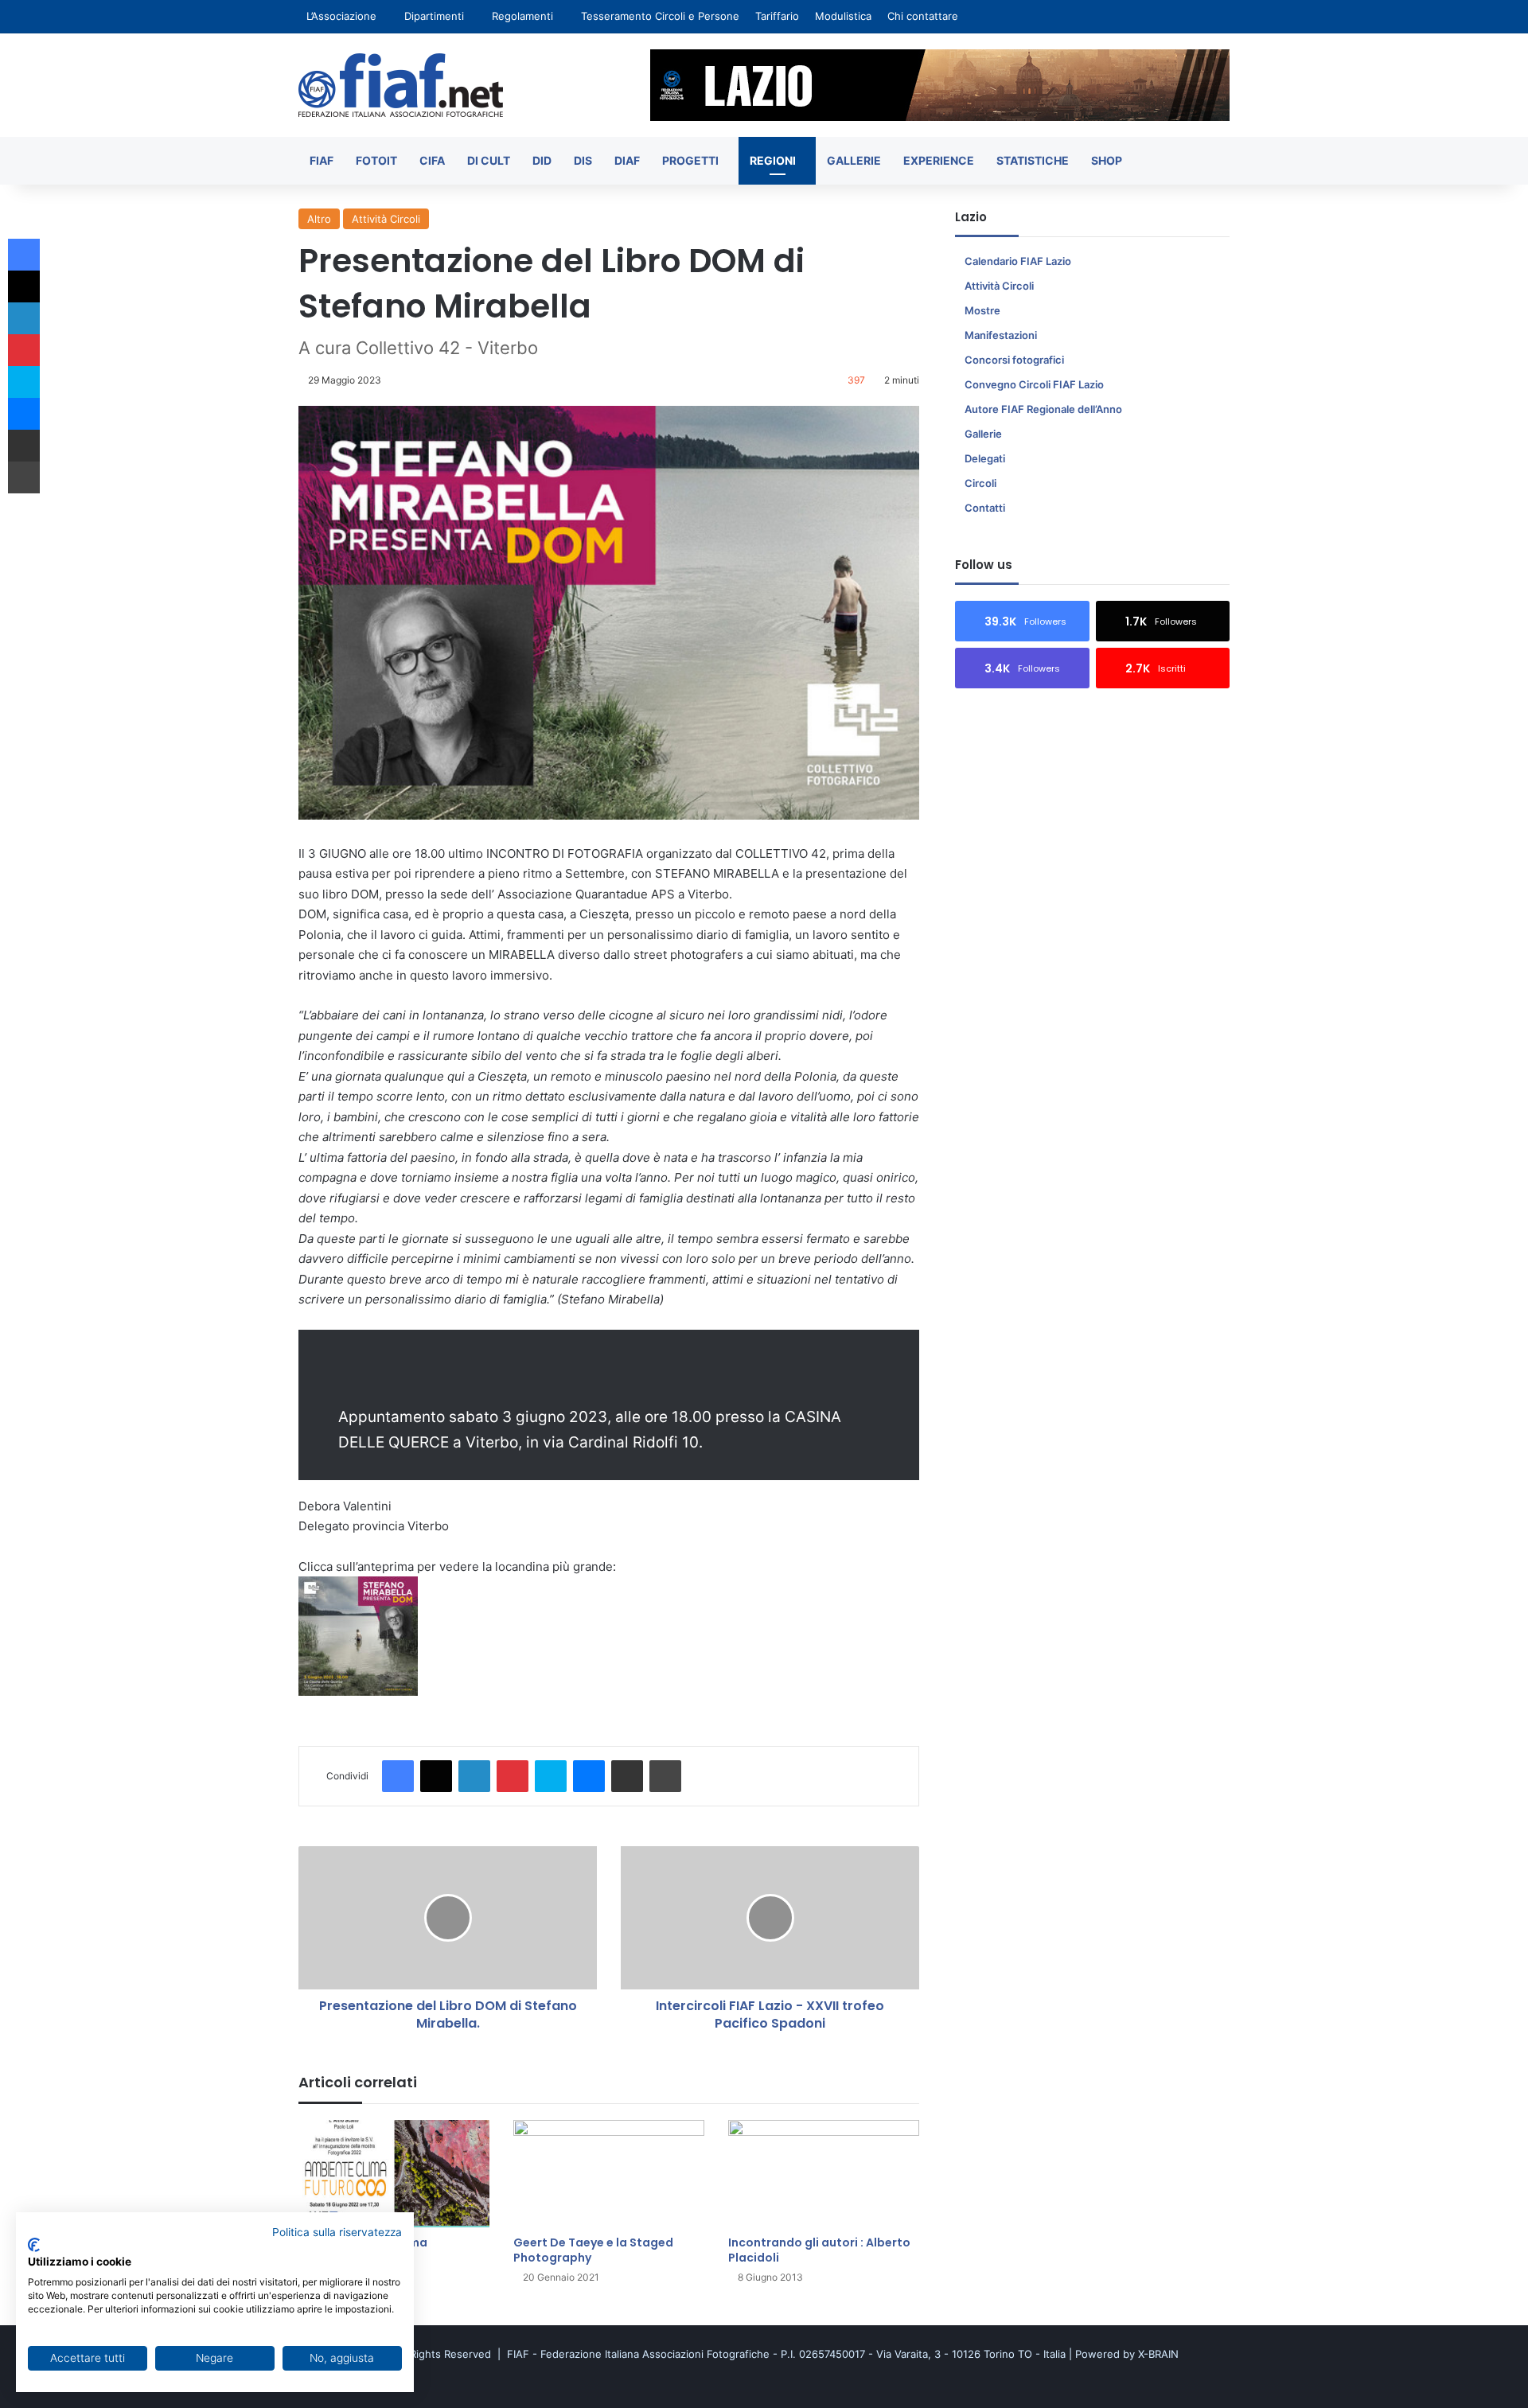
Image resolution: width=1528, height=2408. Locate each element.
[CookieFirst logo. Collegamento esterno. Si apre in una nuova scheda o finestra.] (34, 2245)
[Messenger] (589, 1776)
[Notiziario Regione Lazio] (401, 85)
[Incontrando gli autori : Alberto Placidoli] (824, 2174)
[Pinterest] (513, 1776)
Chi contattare (923, 16)
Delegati (985, 458)
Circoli (980, 483)
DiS (583, 160)
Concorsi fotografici (1014, 360)
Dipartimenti (434, 16)
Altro (319, 219)
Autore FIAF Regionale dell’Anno (1043, 409)
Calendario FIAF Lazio (1018, 261)
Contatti (985, 508)
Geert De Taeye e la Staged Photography (593, 2250)
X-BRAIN (1158, 2354)
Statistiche (1033, 160)
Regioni (773, 160)
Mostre (982, 310)
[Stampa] (665, 1776)
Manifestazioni (1001, 335)
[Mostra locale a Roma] (394, 2174)
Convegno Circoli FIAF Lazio (1034, 384)
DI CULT (489, 160)
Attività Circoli (386, 219)
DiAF (627, 160)
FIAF (322, 160)
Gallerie (854, 160)
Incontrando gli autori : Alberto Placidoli (819, 2250)
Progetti (690, 160)
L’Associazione (341, 16)
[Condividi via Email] (627, 1776)
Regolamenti (522, 16)
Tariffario (777, 16)
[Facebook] (398, 1776)
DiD (542, 160)
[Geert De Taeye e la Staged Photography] (609, 2174)
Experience (939, 160)
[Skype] (551, 1776)
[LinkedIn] (474, 1776)
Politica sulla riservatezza (337, 2232)
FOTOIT (376, 160)
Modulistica (843, 16)
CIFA (432, 160)
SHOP (1107, 160)
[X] (436, 1776)
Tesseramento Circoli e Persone (660, 16)
